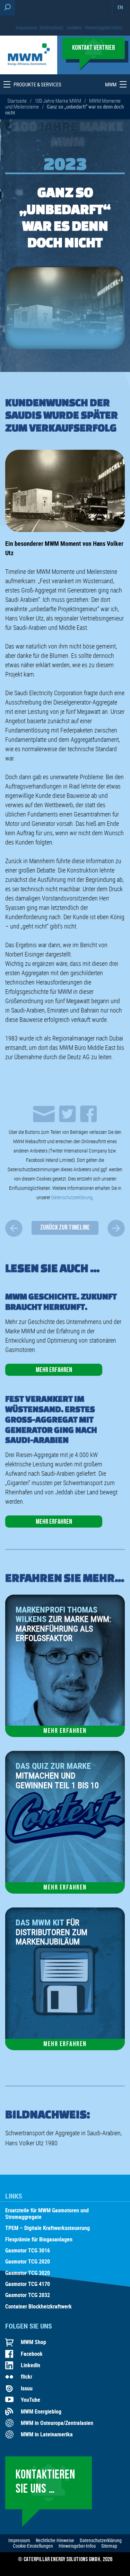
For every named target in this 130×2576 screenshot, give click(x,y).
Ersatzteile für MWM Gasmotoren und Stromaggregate (47, 2214)
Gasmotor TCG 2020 (28, 2262)
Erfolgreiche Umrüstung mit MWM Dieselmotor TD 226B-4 (116, 1228)
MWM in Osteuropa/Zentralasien (57, 2423)
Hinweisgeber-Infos (103, 27)
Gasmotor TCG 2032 (28, 2295)
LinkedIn (31, 2365)
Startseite (17, 101)
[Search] (7, 8)
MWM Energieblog (41, 2411)
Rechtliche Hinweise (55, 2540)
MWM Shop (33, 2342)
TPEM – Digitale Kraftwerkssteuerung (47, 2228)
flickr (27, 2377)
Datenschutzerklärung (72, 1197)
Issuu (27, 2388)
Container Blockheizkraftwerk (38, 2307)
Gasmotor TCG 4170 (28, 2284)
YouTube (31, 2400)
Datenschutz (51, 27)
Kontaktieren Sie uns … (45, 2482)
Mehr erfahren (54, 1370)
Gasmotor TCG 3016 (28, 2251)
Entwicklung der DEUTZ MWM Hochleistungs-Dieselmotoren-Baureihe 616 (14, 1228)
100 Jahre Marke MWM (58, 101)
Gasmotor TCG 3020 (28, 2273)
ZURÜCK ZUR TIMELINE (65, 1228)
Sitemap (109, 2546)
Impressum (27, 27)
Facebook (32, 2354)
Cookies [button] (74, 27)
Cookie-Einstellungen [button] (33, 2546)
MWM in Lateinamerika (47, 2434)
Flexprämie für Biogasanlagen (39, 2240)
